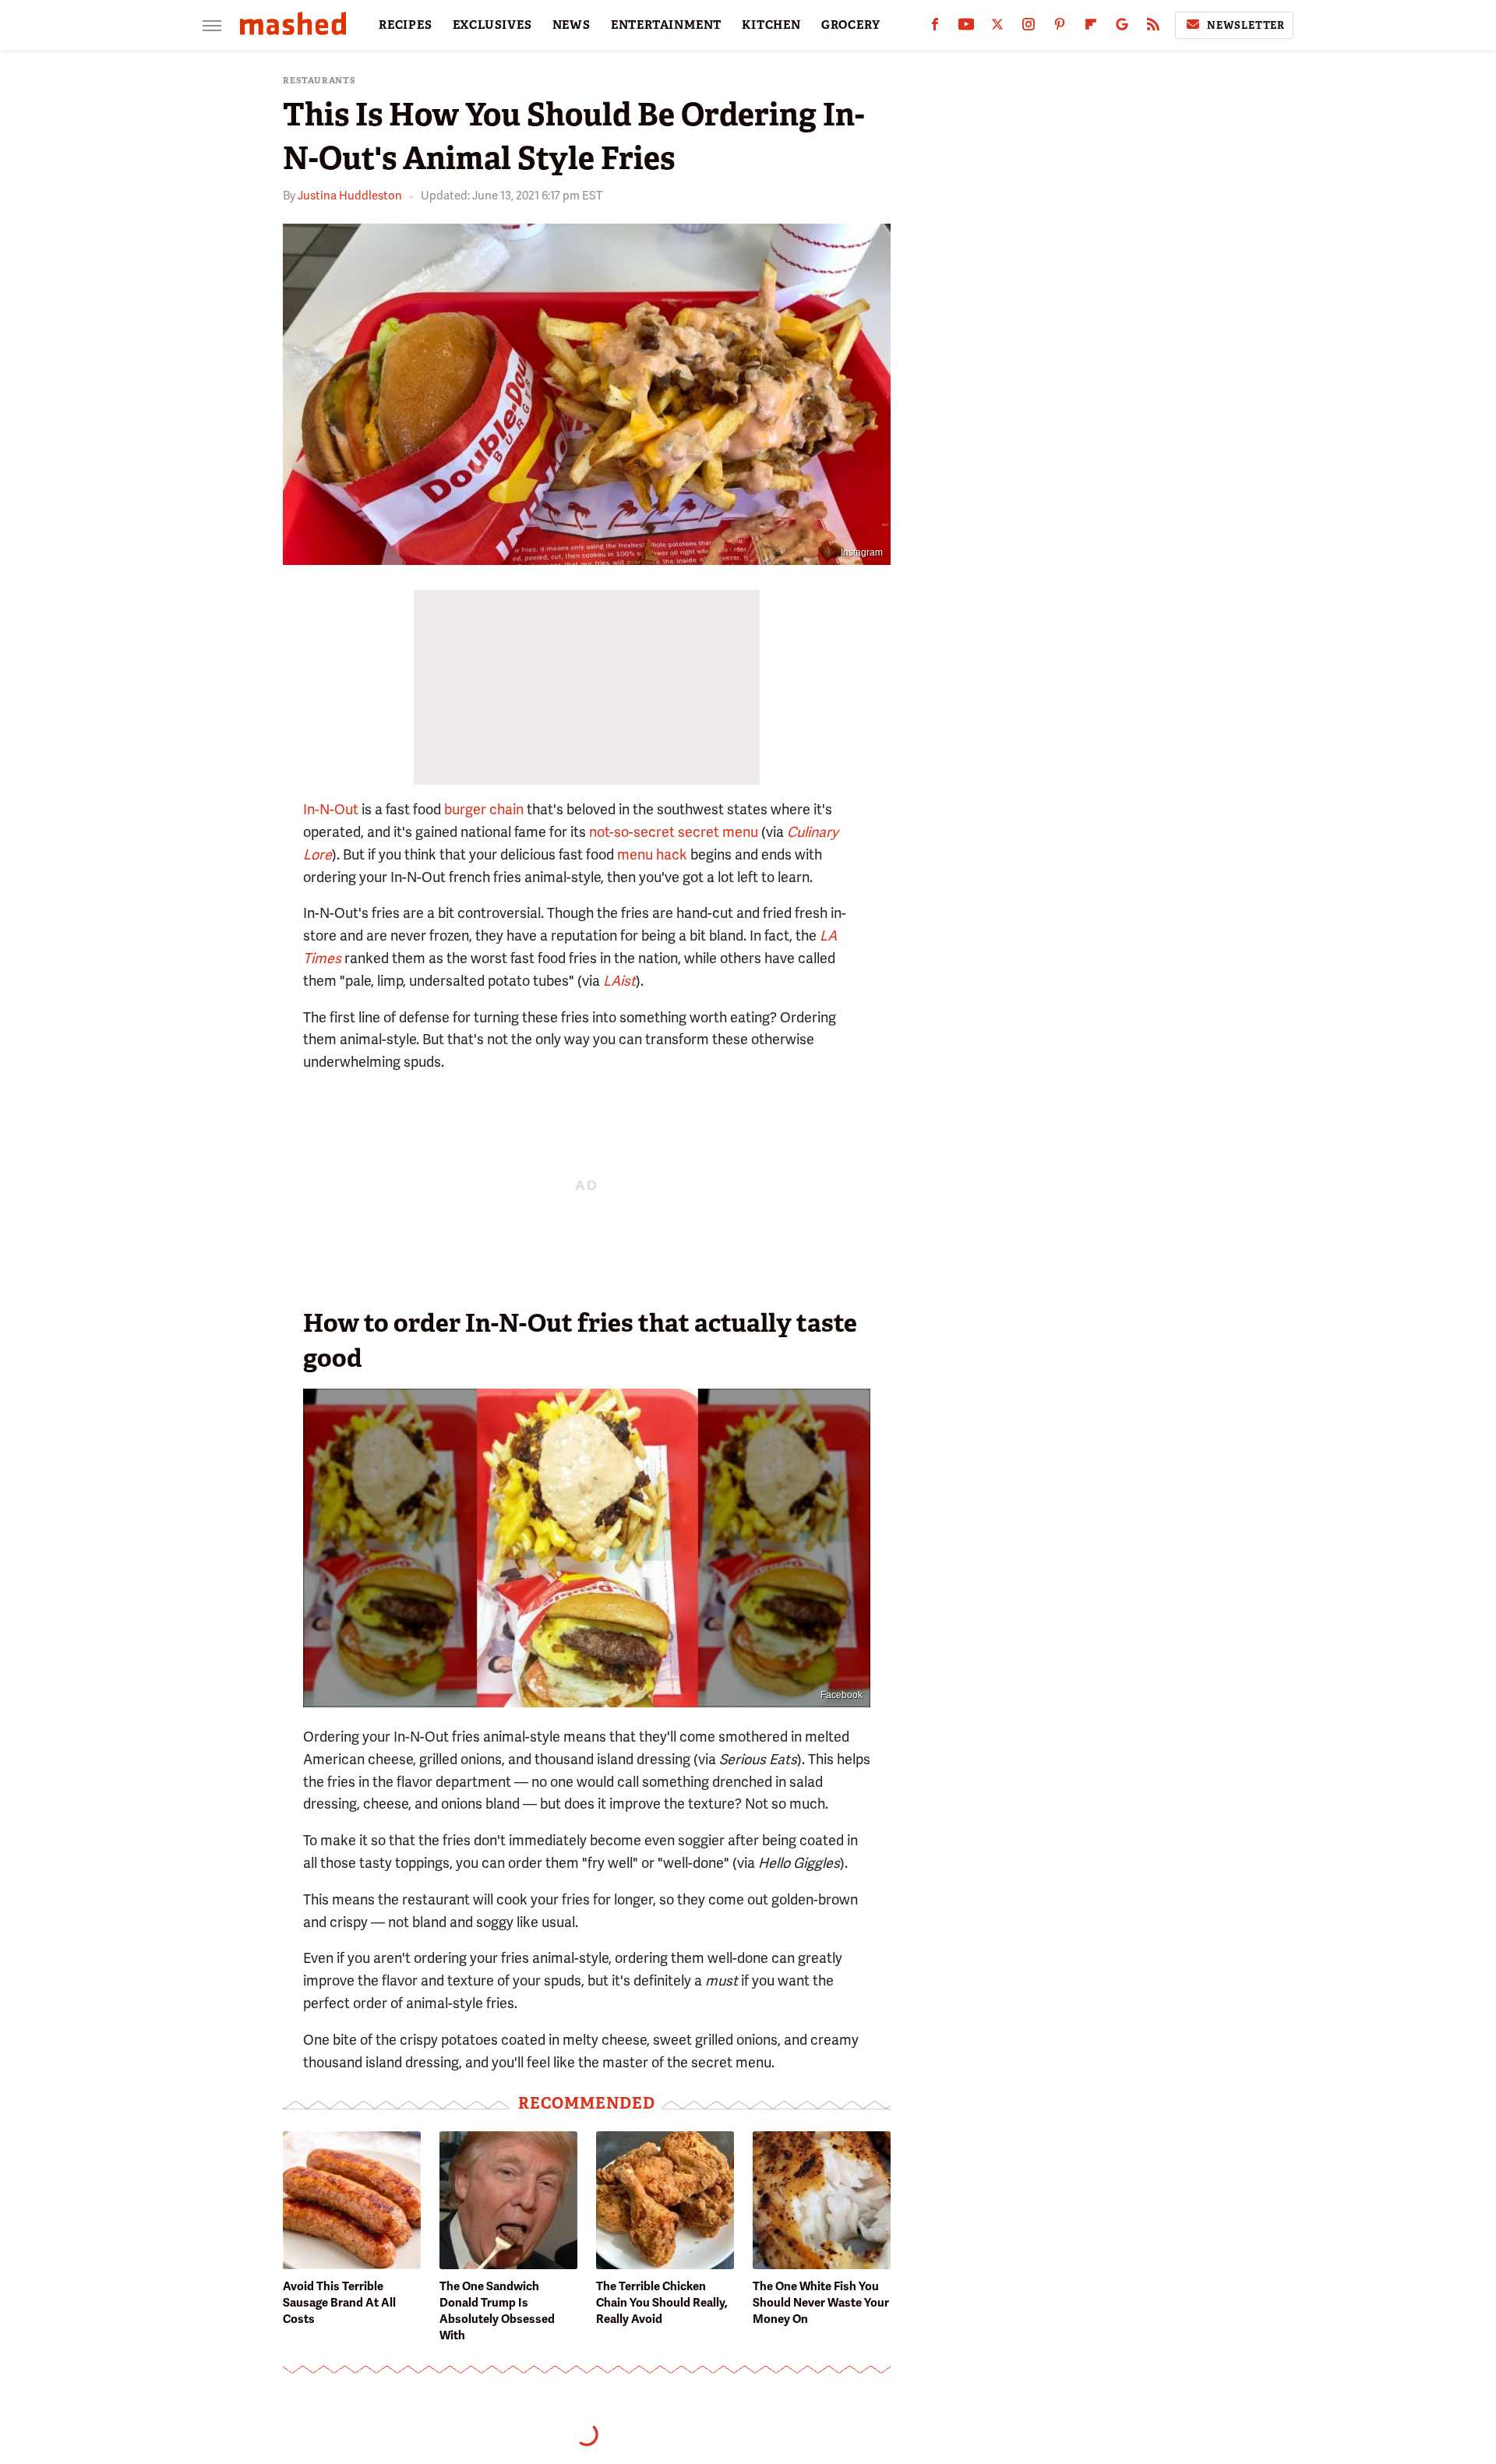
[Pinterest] (1060, 28)
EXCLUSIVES (492, 25)
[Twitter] (997, 28)
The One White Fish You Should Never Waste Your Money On (821, 2303)
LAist (619, 981)
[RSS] (1153, 28)
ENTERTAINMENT (666, 25)
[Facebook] (935, 28)
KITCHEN (771, 25)
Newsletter (1246, 25)
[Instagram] (1028, 28)
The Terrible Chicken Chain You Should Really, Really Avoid (662, 2303)
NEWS (572, 25)
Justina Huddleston (350, 196)
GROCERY (851, 25)
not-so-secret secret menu (674, 832)
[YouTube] (966, 28)
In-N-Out (331, 809)
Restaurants (319, 81)
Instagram (862, 552)
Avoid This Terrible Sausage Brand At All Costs (339, 2303)
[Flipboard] (1091, 28)
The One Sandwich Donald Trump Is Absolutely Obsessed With (497, 2311)
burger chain (484, 809)
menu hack (652, 854)
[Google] (1122, 28)
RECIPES (406, 25)
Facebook (841, 1695)
